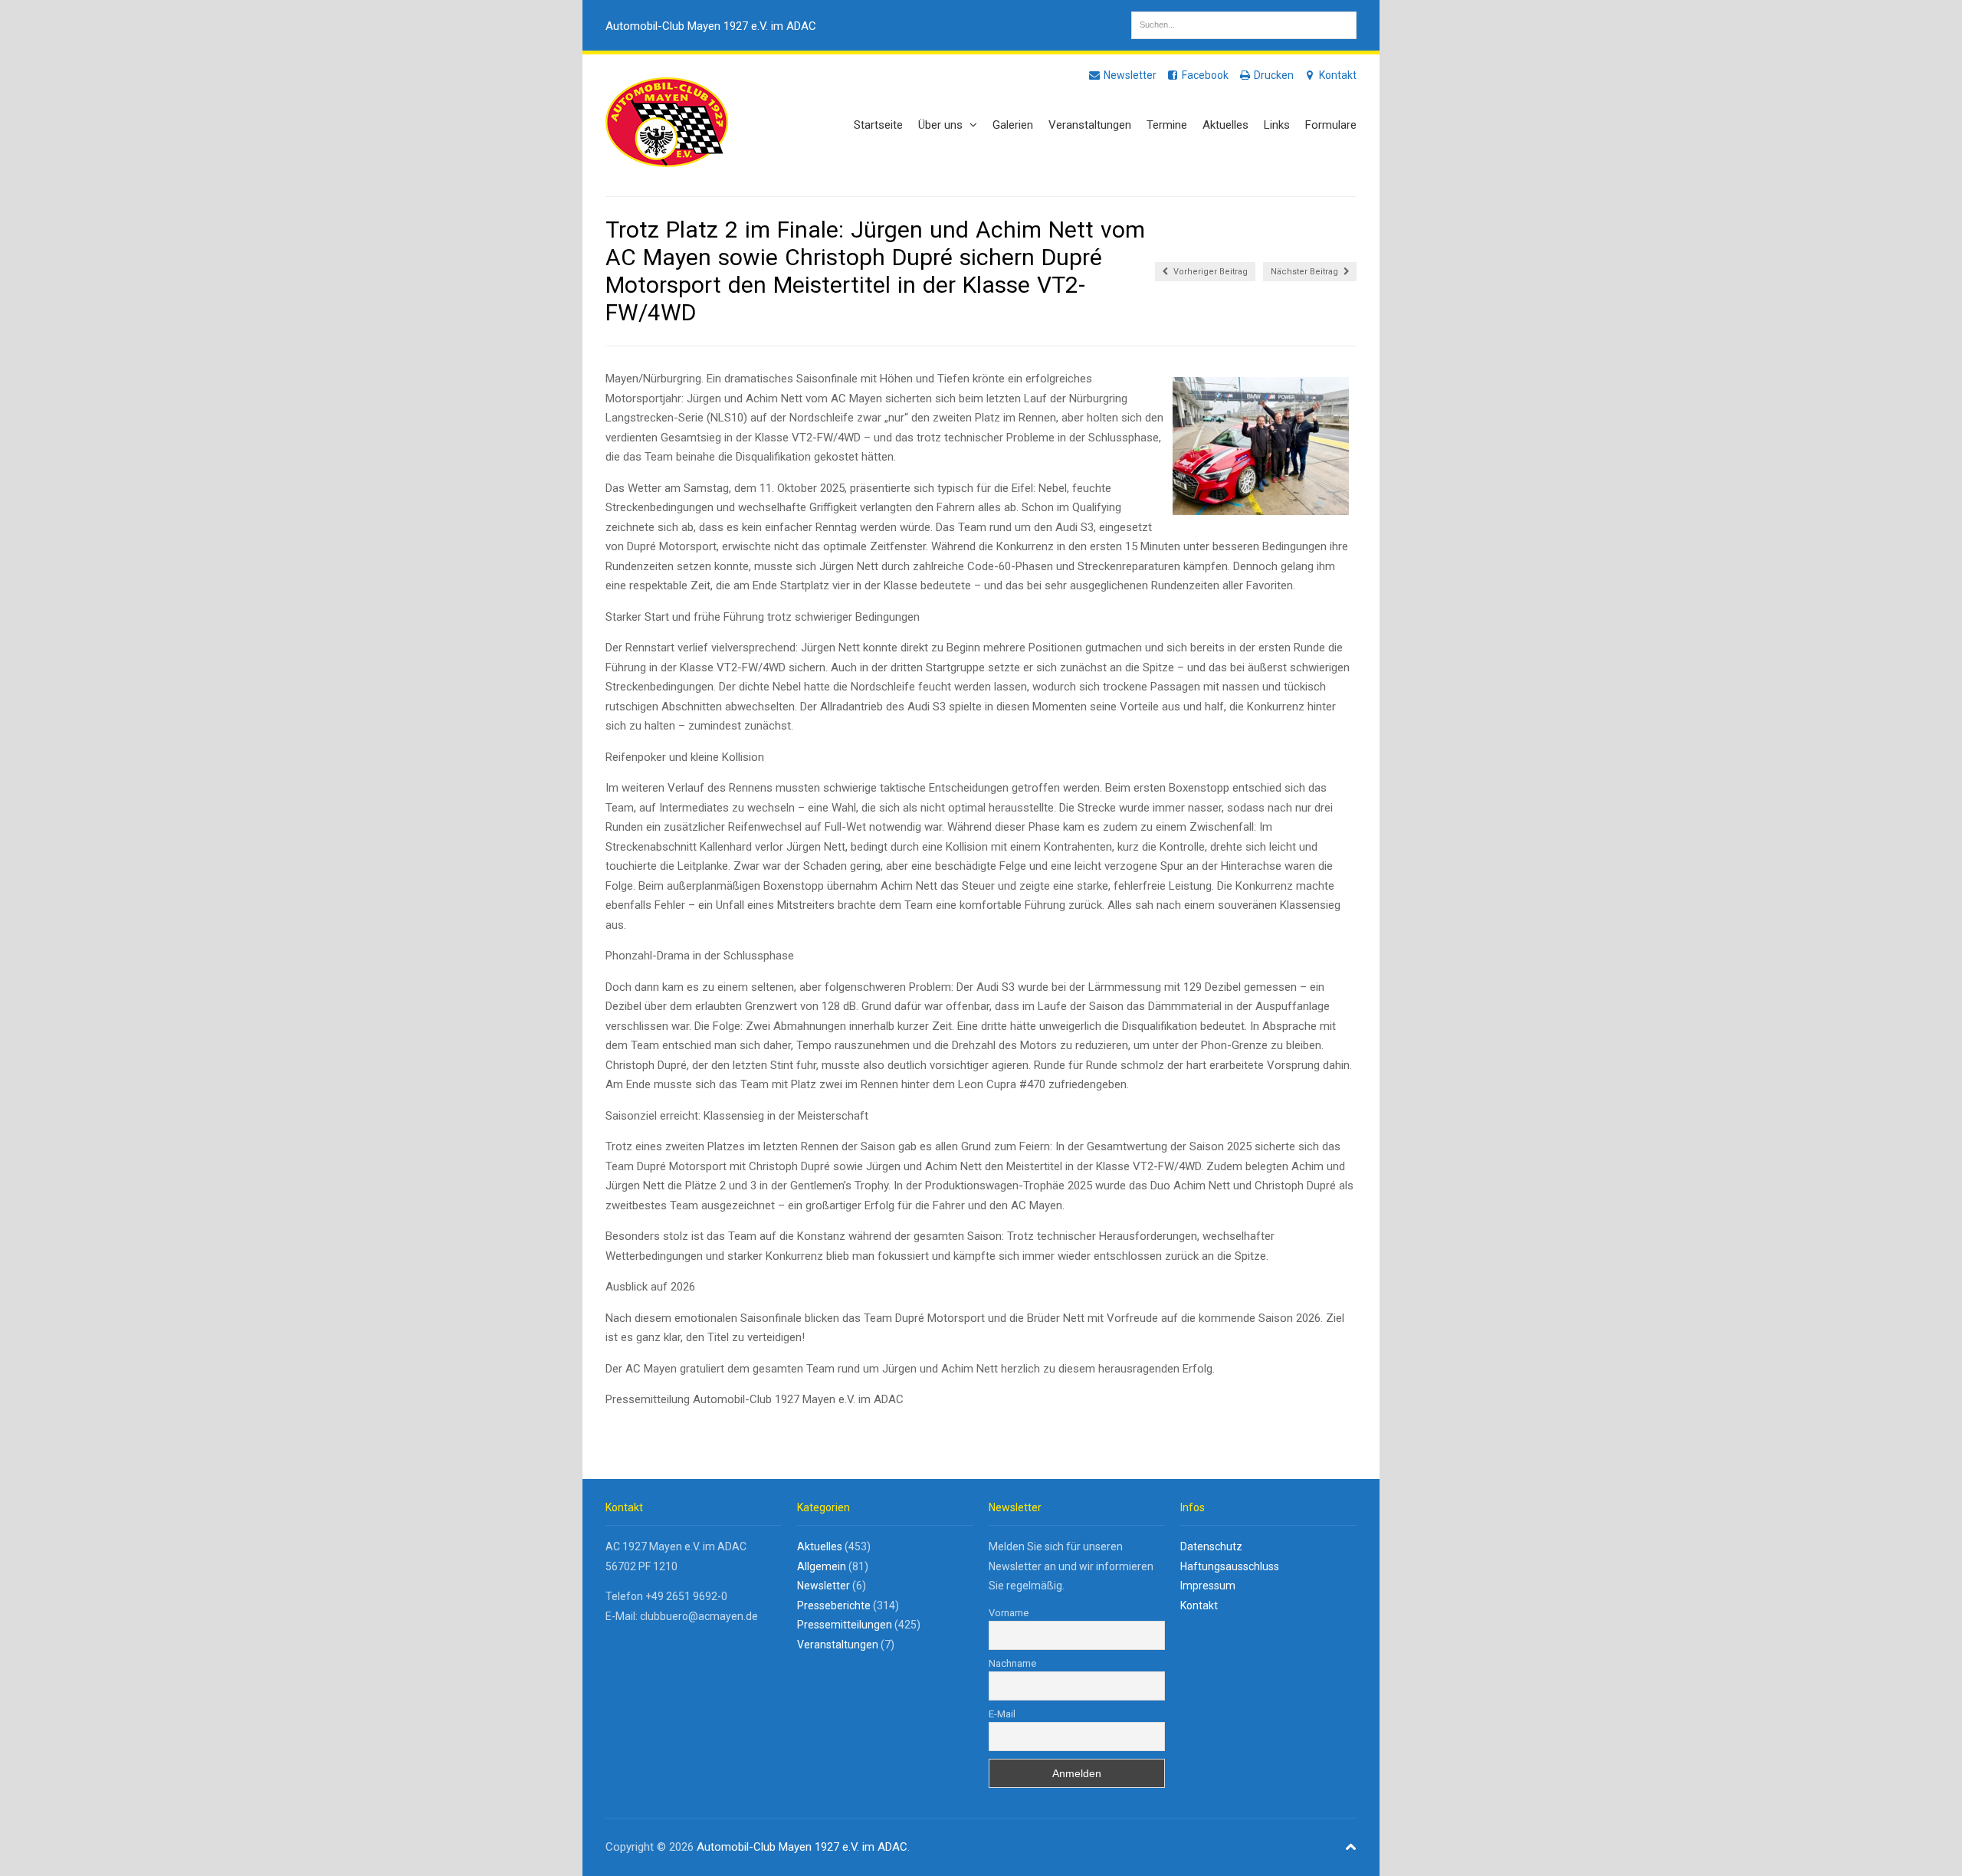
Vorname (1009, 1613)
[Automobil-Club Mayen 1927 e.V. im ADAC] (667, 159)
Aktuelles (1225, 125)
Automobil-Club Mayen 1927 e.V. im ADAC (711, 26)
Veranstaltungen (1090, 125)
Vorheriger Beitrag (1209, 272)
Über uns (942, 125)
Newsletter (1129, 75)
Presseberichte (834, 1605)
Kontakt (1337, 75)
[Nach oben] (1351, 1847)
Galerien (1013, 125)
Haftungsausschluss (1230, 1566)
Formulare (1331, 125)
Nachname (1012, 1663)
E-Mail (1002, 1714)
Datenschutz (1211, 1546)
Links (1277, 125)
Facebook (1204, 75)
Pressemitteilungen (845, 1625)
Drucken (1273, 75)
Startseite (878, 125)
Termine (1167, 125)
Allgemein (822, 1566)
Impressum (1208, 1586)
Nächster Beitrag (1306, 272)
